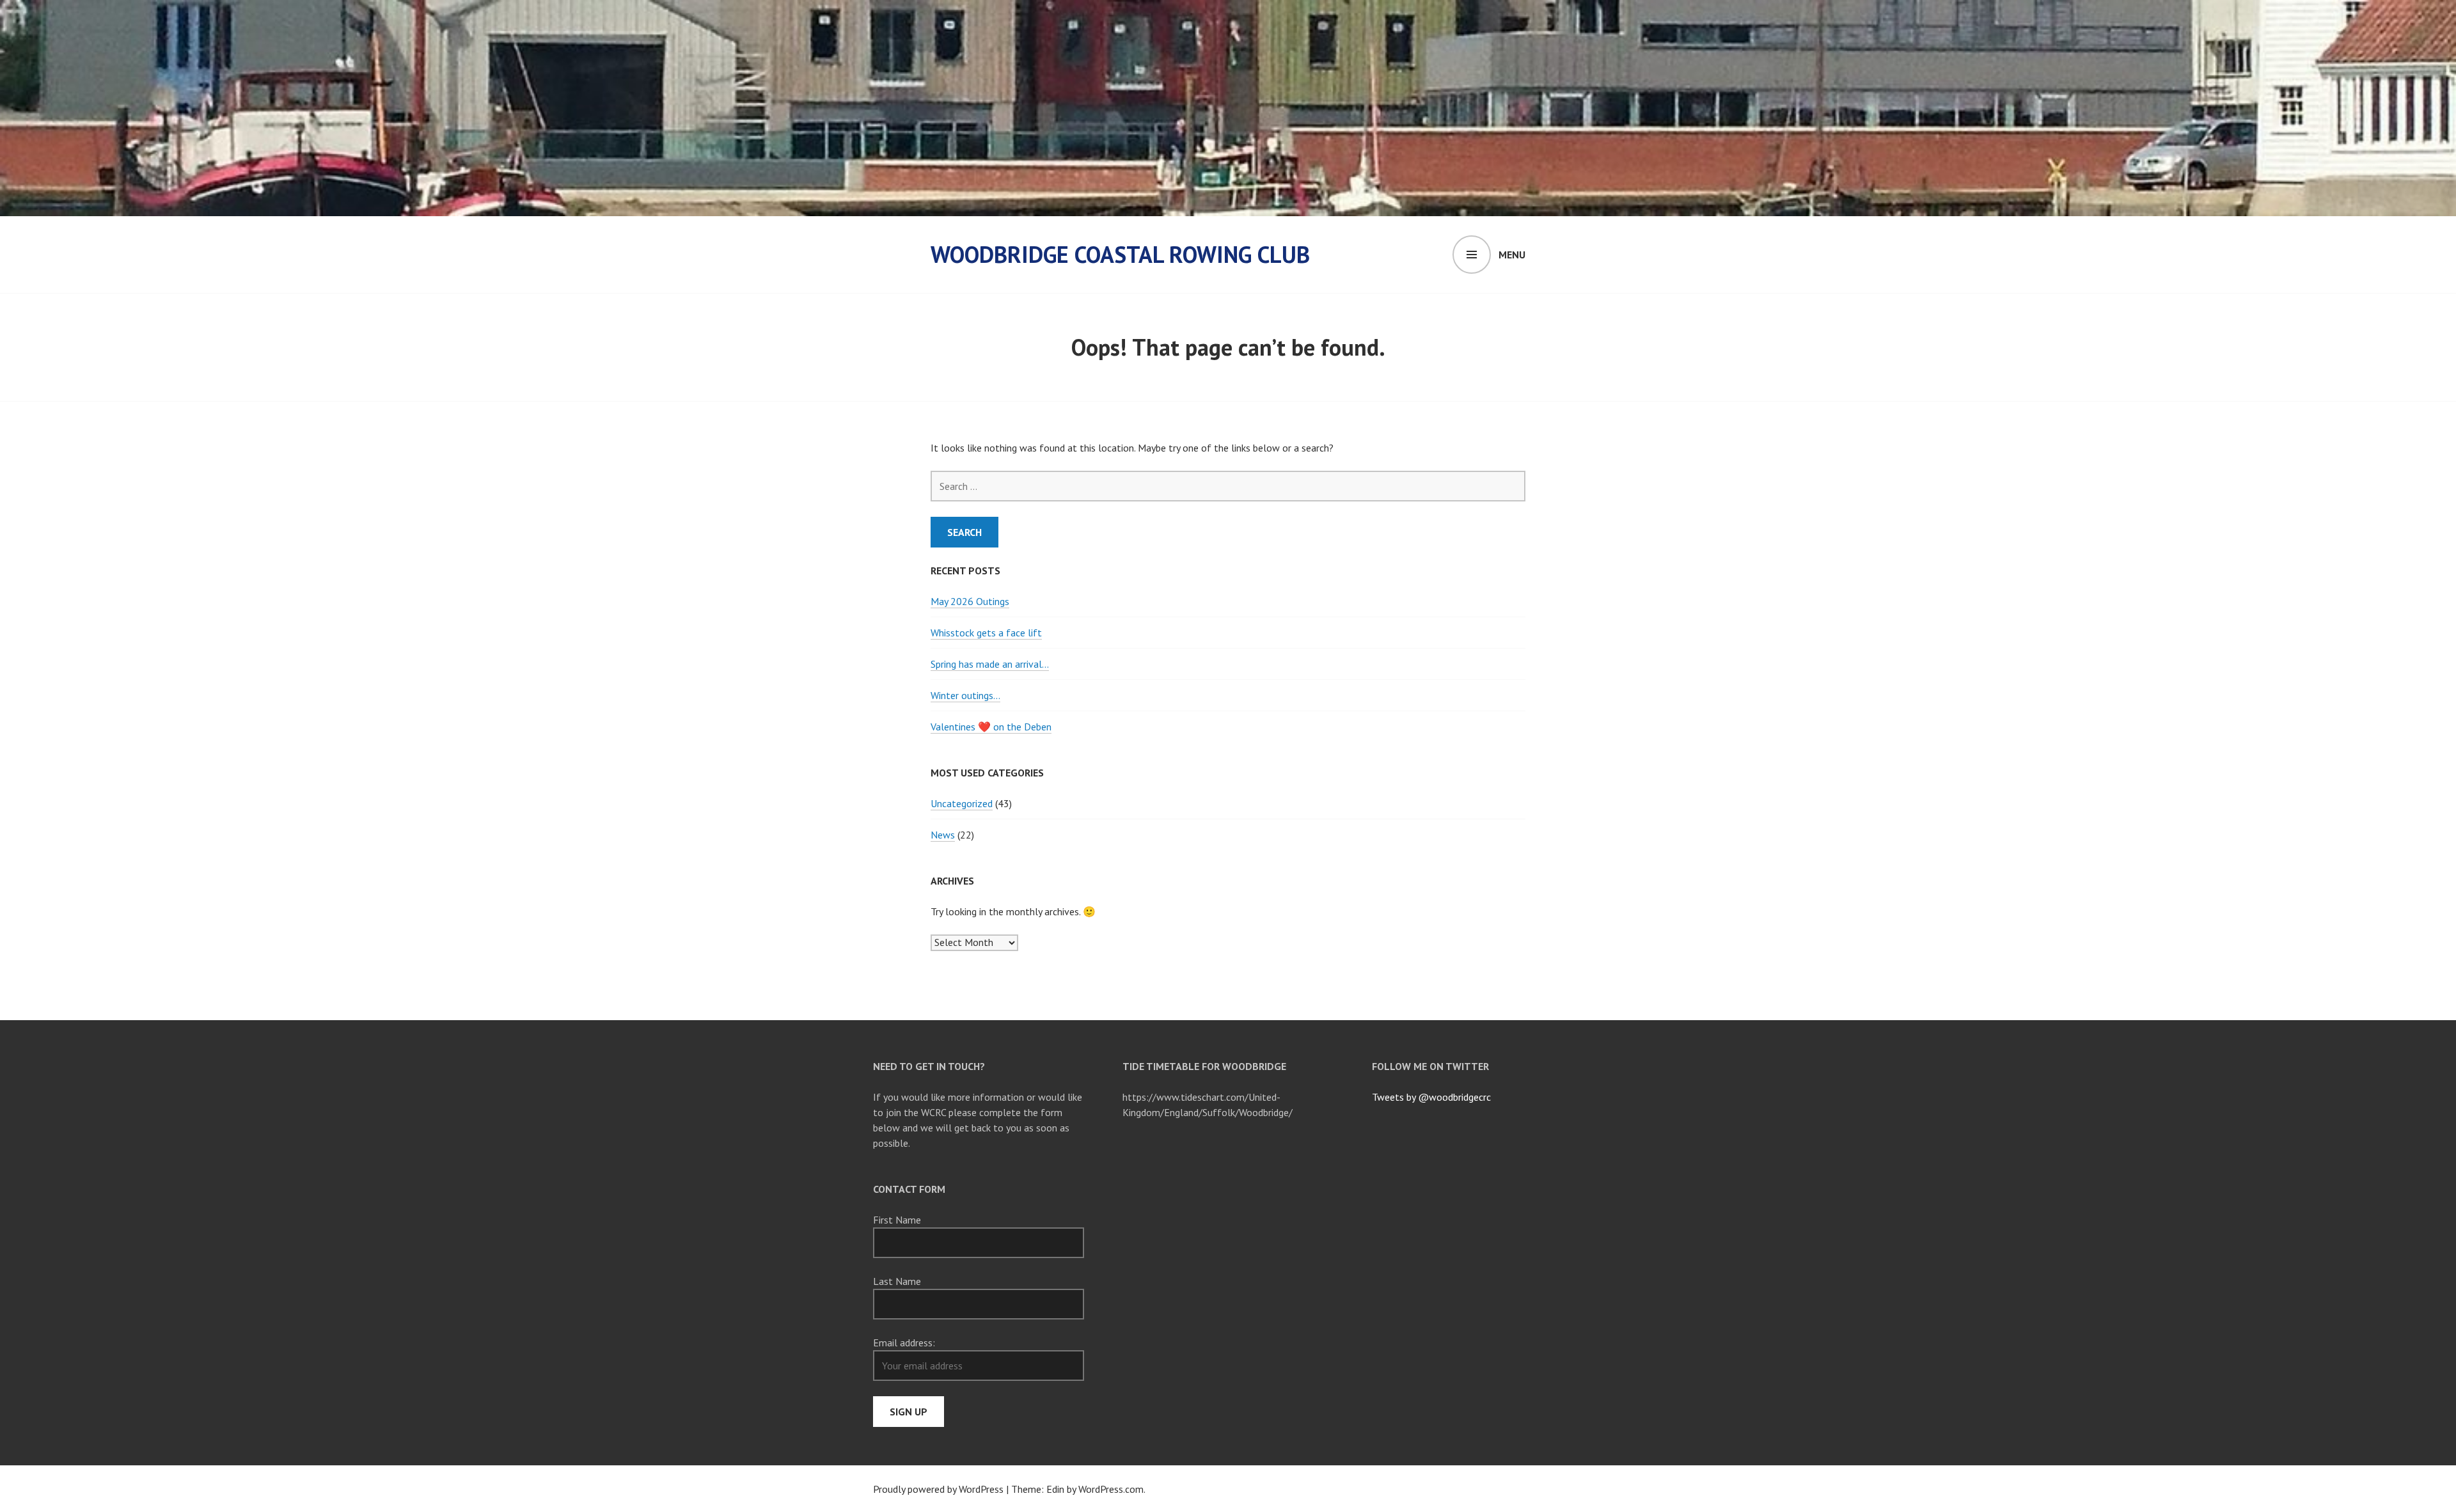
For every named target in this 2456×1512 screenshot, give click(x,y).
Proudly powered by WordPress (938, 1489)
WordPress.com (1111, 1489)
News (943, 835)
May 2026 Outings (970, 601)
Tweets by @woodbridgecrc (1431, 1097)
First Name (897, 1220)
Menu (1512, 255)
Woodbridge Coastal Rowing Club (1120, 254)
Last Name (897, 1281)
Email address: (904, 1343)
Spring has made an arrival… (990, 664)
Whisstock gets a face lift (986, 633)
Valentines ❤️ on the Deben (991, 727)
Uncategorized (962, 803)
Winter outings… (965, 695)
